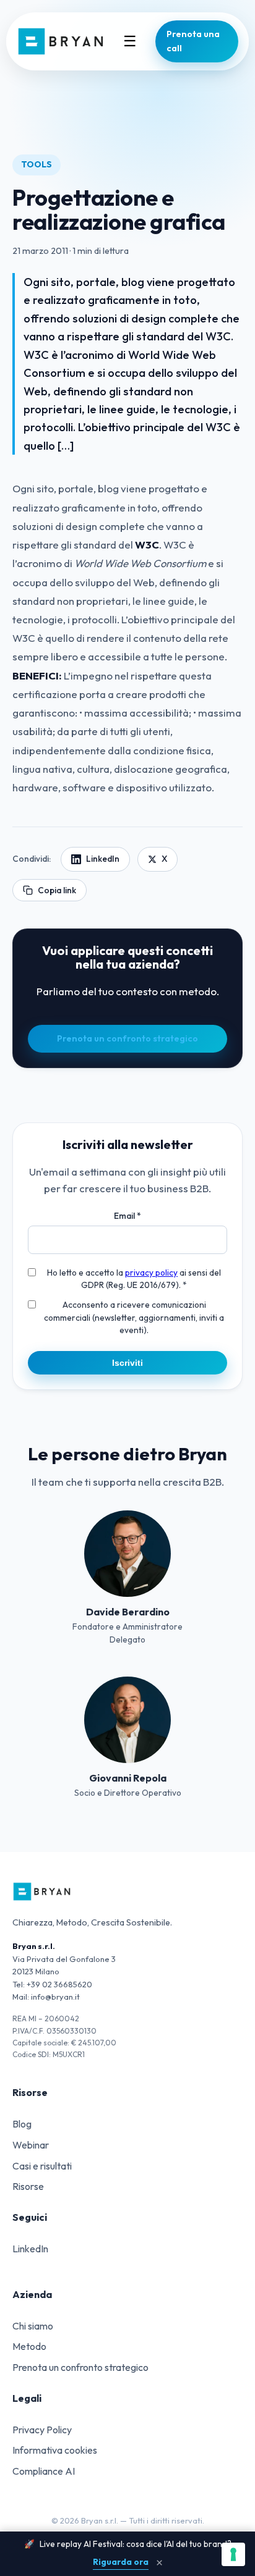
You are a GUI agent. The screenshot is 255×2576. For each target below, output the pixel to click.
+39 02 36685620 (59, 1984)
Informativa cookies (55, 2450)
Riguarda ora (121, 2562)
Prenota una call (193, 41)
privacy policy (151, 1273)
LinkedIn (103, 859)
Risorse (28, 2186)
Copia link (57, 890)
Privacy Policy (42, 2430)
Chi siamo (33, 2326)
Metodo (29, 2346)
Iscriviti (127, 1363)
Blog (22, 2124)
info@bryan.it (55, 1997)
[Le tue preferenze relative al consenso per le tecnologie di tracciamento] (233, 2554)
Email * (127, 1216)
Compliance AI (44, 2471)
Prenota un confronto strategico (127, 1038)
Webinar (31, 2145)
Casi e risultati (42, 2166)
